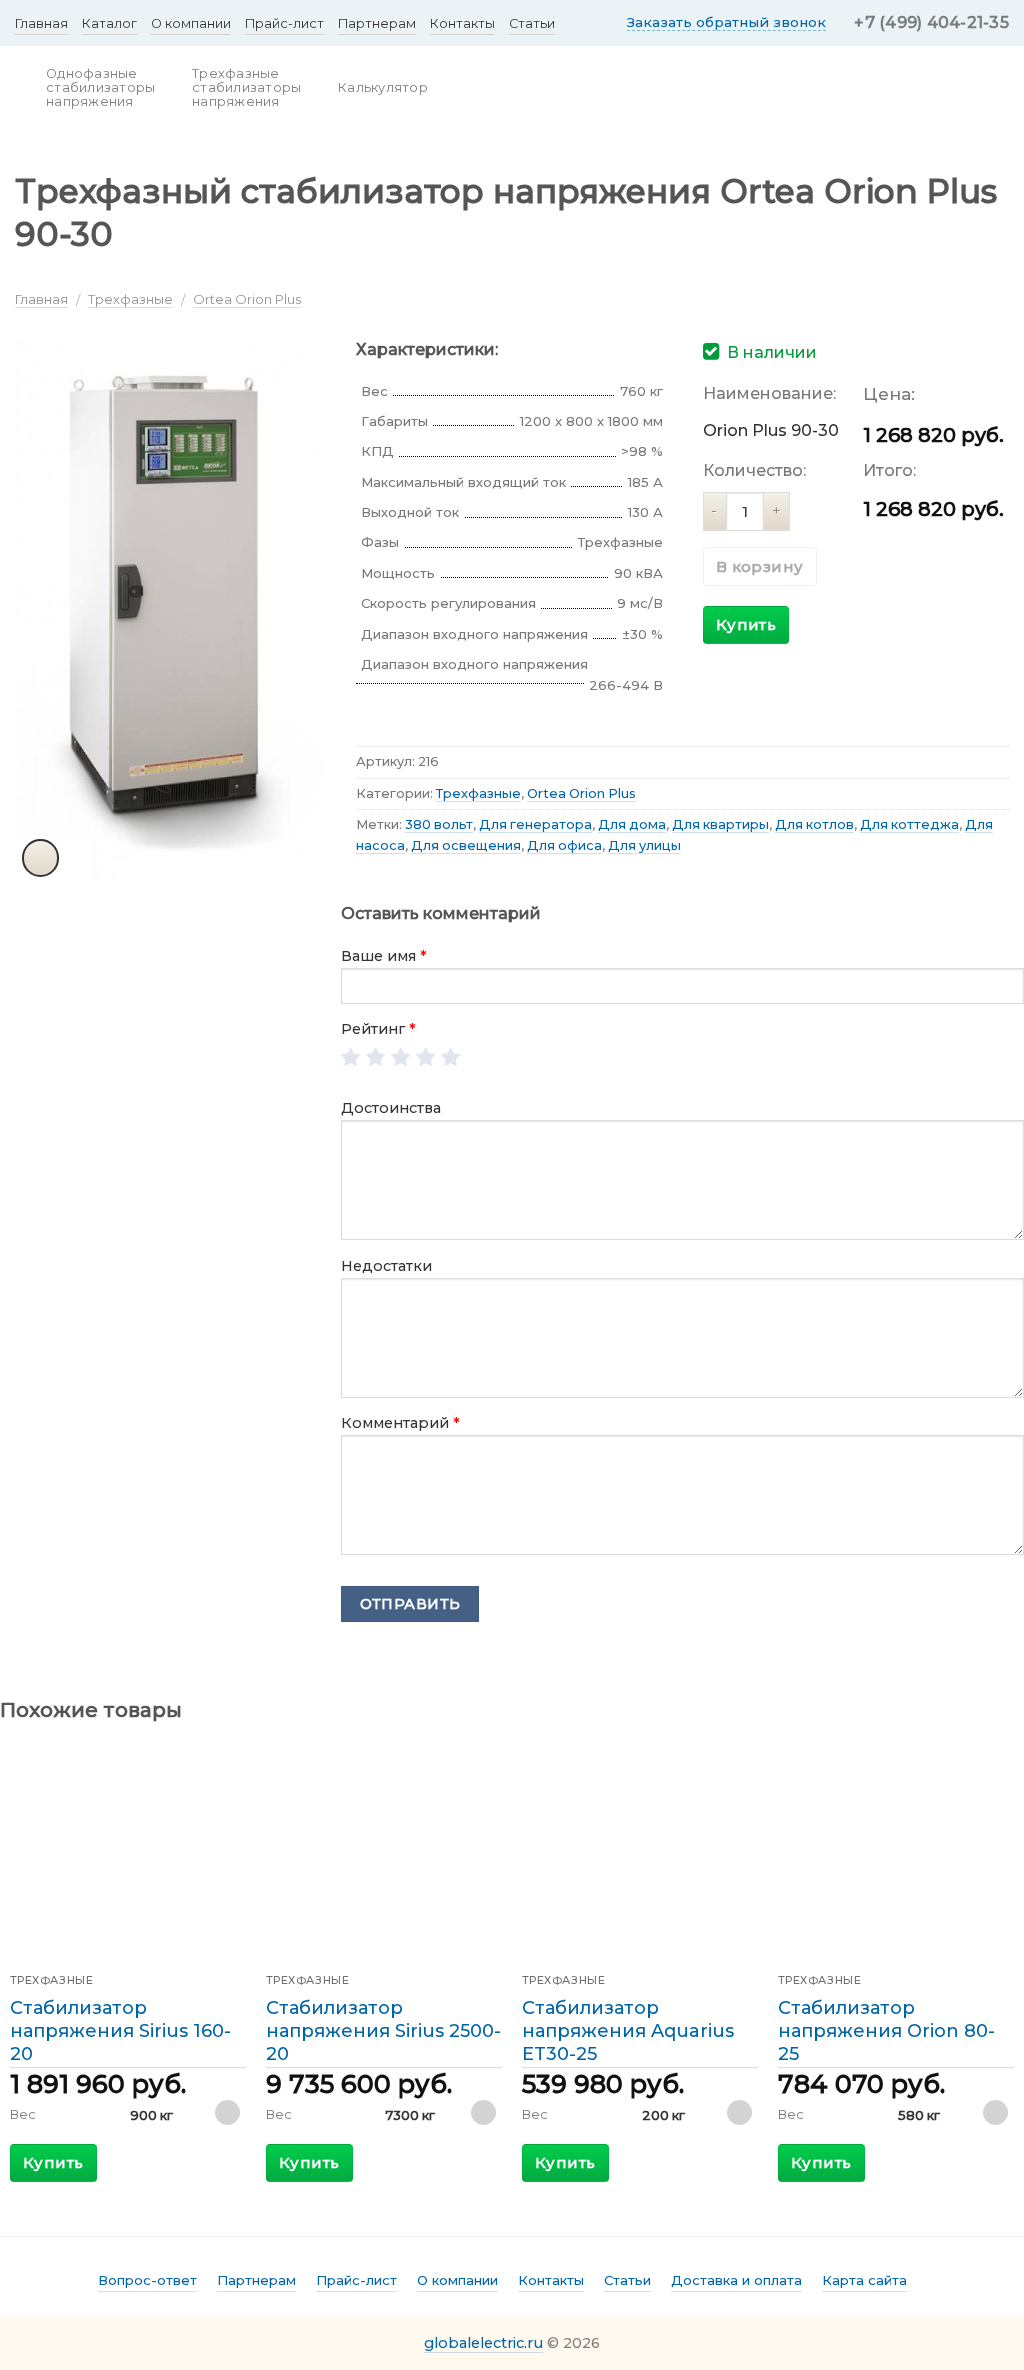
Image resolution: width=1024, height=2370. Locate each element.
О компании (191, 23)
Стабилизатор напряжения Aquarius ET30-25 (628, 2031)
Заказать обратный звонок (726, 22)
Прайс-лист (284, 23)
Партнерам (377, 23)
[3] (401, 1058)
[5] (451, 1058)
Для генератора (535, 824)
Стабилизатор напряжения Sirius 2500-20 (383, 2031)
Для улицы (644, 845)
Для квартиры (720, 824)
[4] (426, 1058)
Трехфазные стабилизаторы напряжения (246, 87)
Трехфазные (130, 299)
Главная (41, 23)
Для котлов (814, 824)
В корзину (760, 566)
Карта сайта (864, 2280)
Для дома (632, 824)
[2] (376, 1058)
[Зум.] (41, 858)
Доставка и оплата (736, 2280)
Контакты (462, 23)
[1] (351, 1058)
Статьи (532, 23)
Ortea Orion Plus (247, 299)
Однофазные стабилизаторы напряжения (100, 87)
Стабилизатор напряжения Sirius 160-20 (120, 2031)
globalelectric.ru (483, 2343)
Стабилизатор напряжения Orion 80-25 (886, 2031)
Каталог (109, 23)
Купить (746, 624)
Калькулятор (383, 87)
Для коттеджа (909, 824)
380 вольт (439, 824)
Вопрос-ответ (147, 2280)
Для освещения (466, 845)
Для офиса (564, 845)
